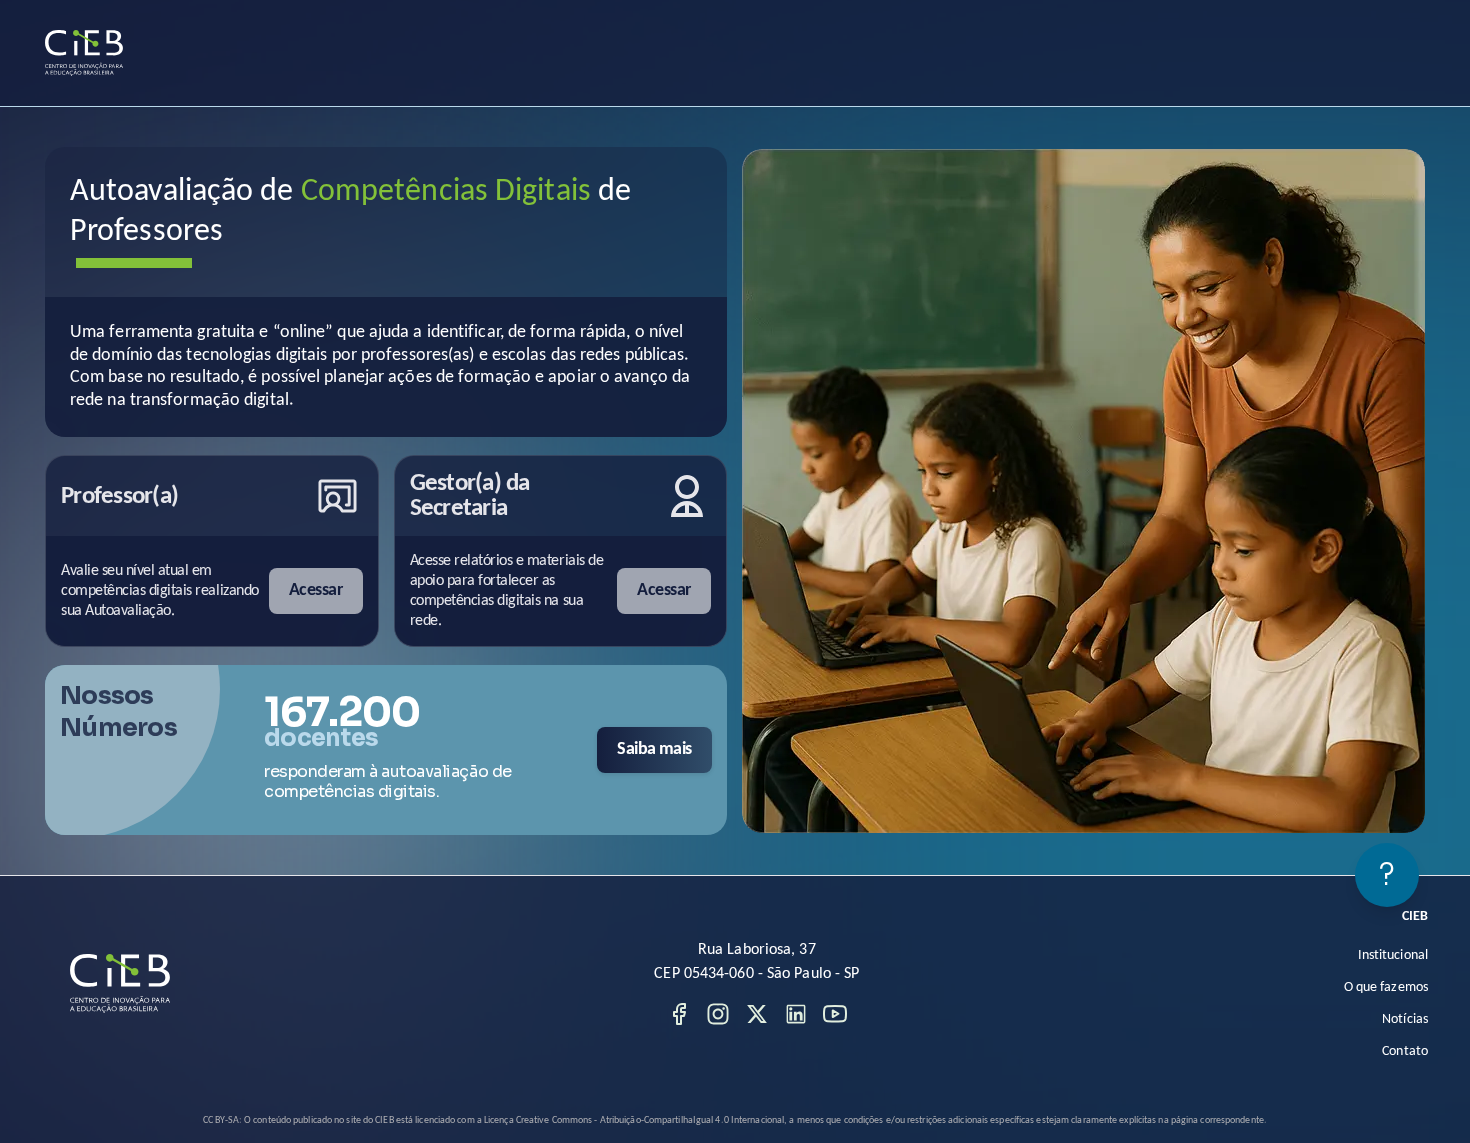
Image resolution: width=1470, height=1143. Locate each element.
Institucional (1393, 955)
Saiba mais (654, 749)
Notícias (1405, 1019)
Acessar (315, 590)
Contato (1405, 1051)
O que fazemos (1386, 987)
